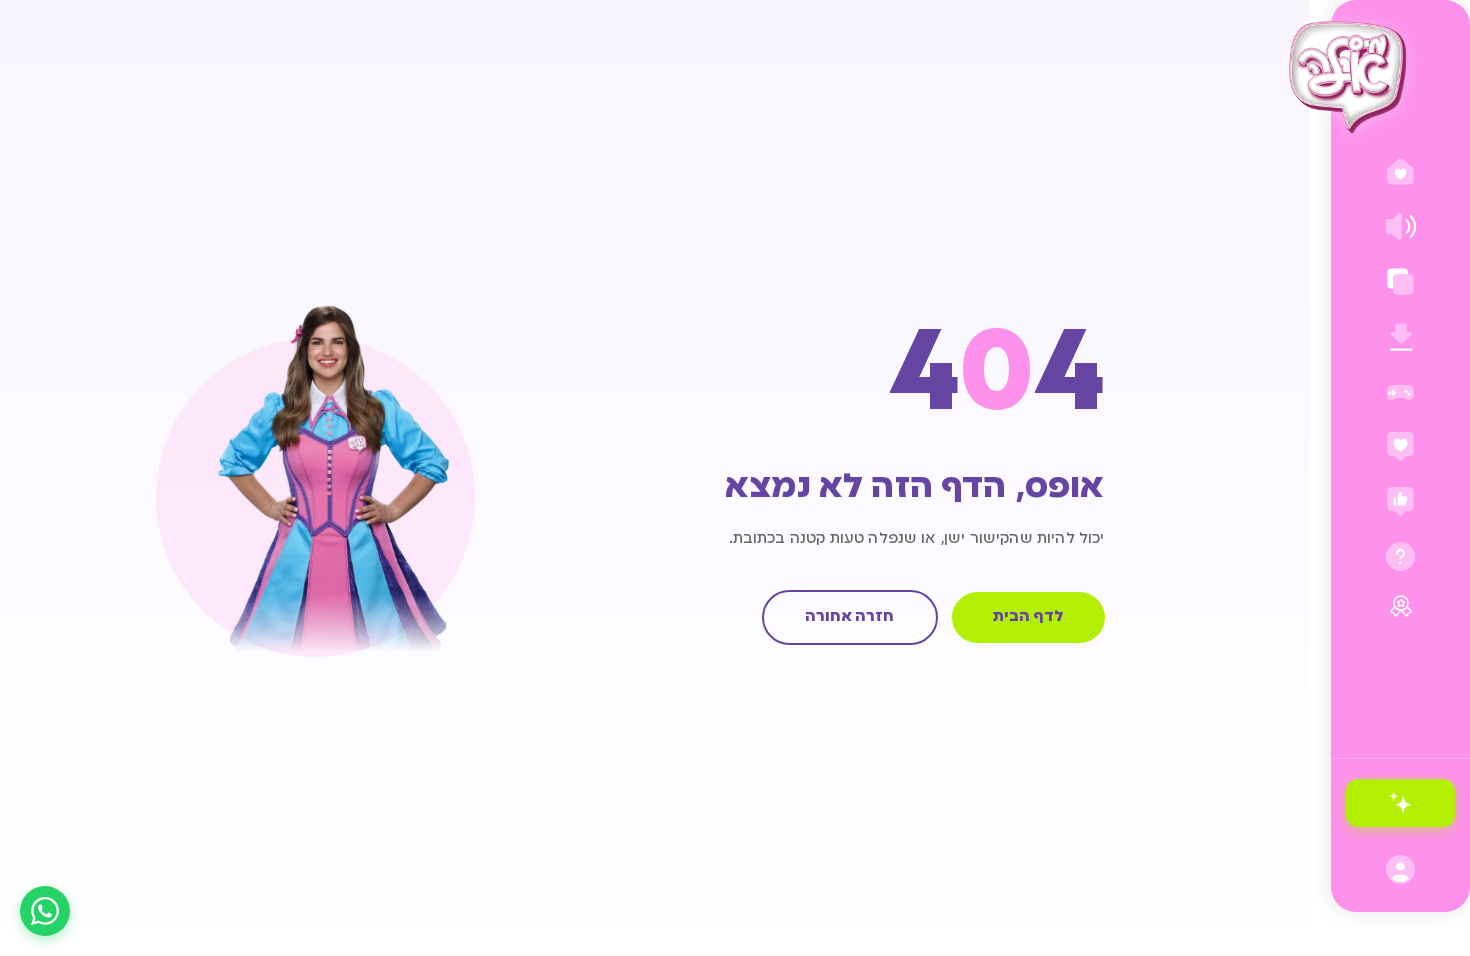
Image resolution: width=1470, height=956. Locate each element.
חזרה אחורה (849, 617)
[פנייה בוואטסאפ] (45, 911)
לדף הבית (1028, 617)
